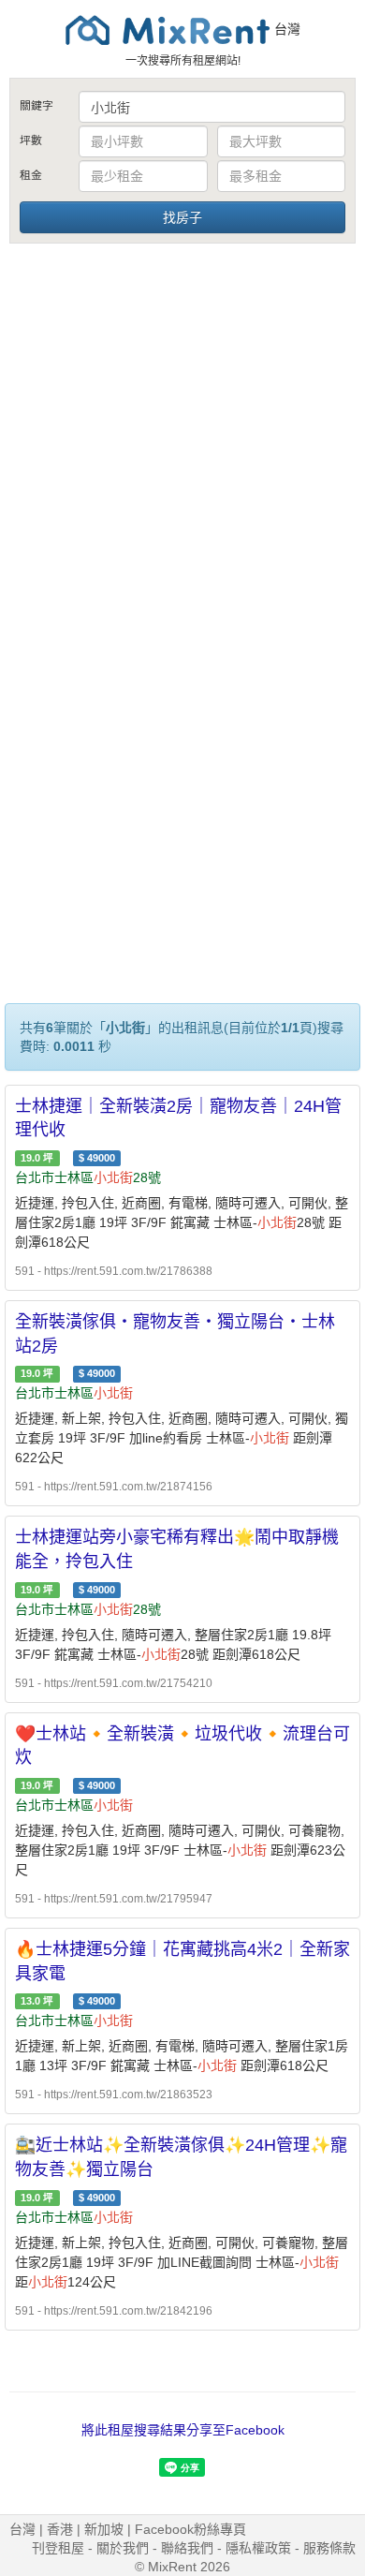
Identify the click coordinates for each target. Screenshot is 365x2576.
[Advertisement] (182, 438)
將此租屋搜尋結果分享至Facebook (183, 2430)
